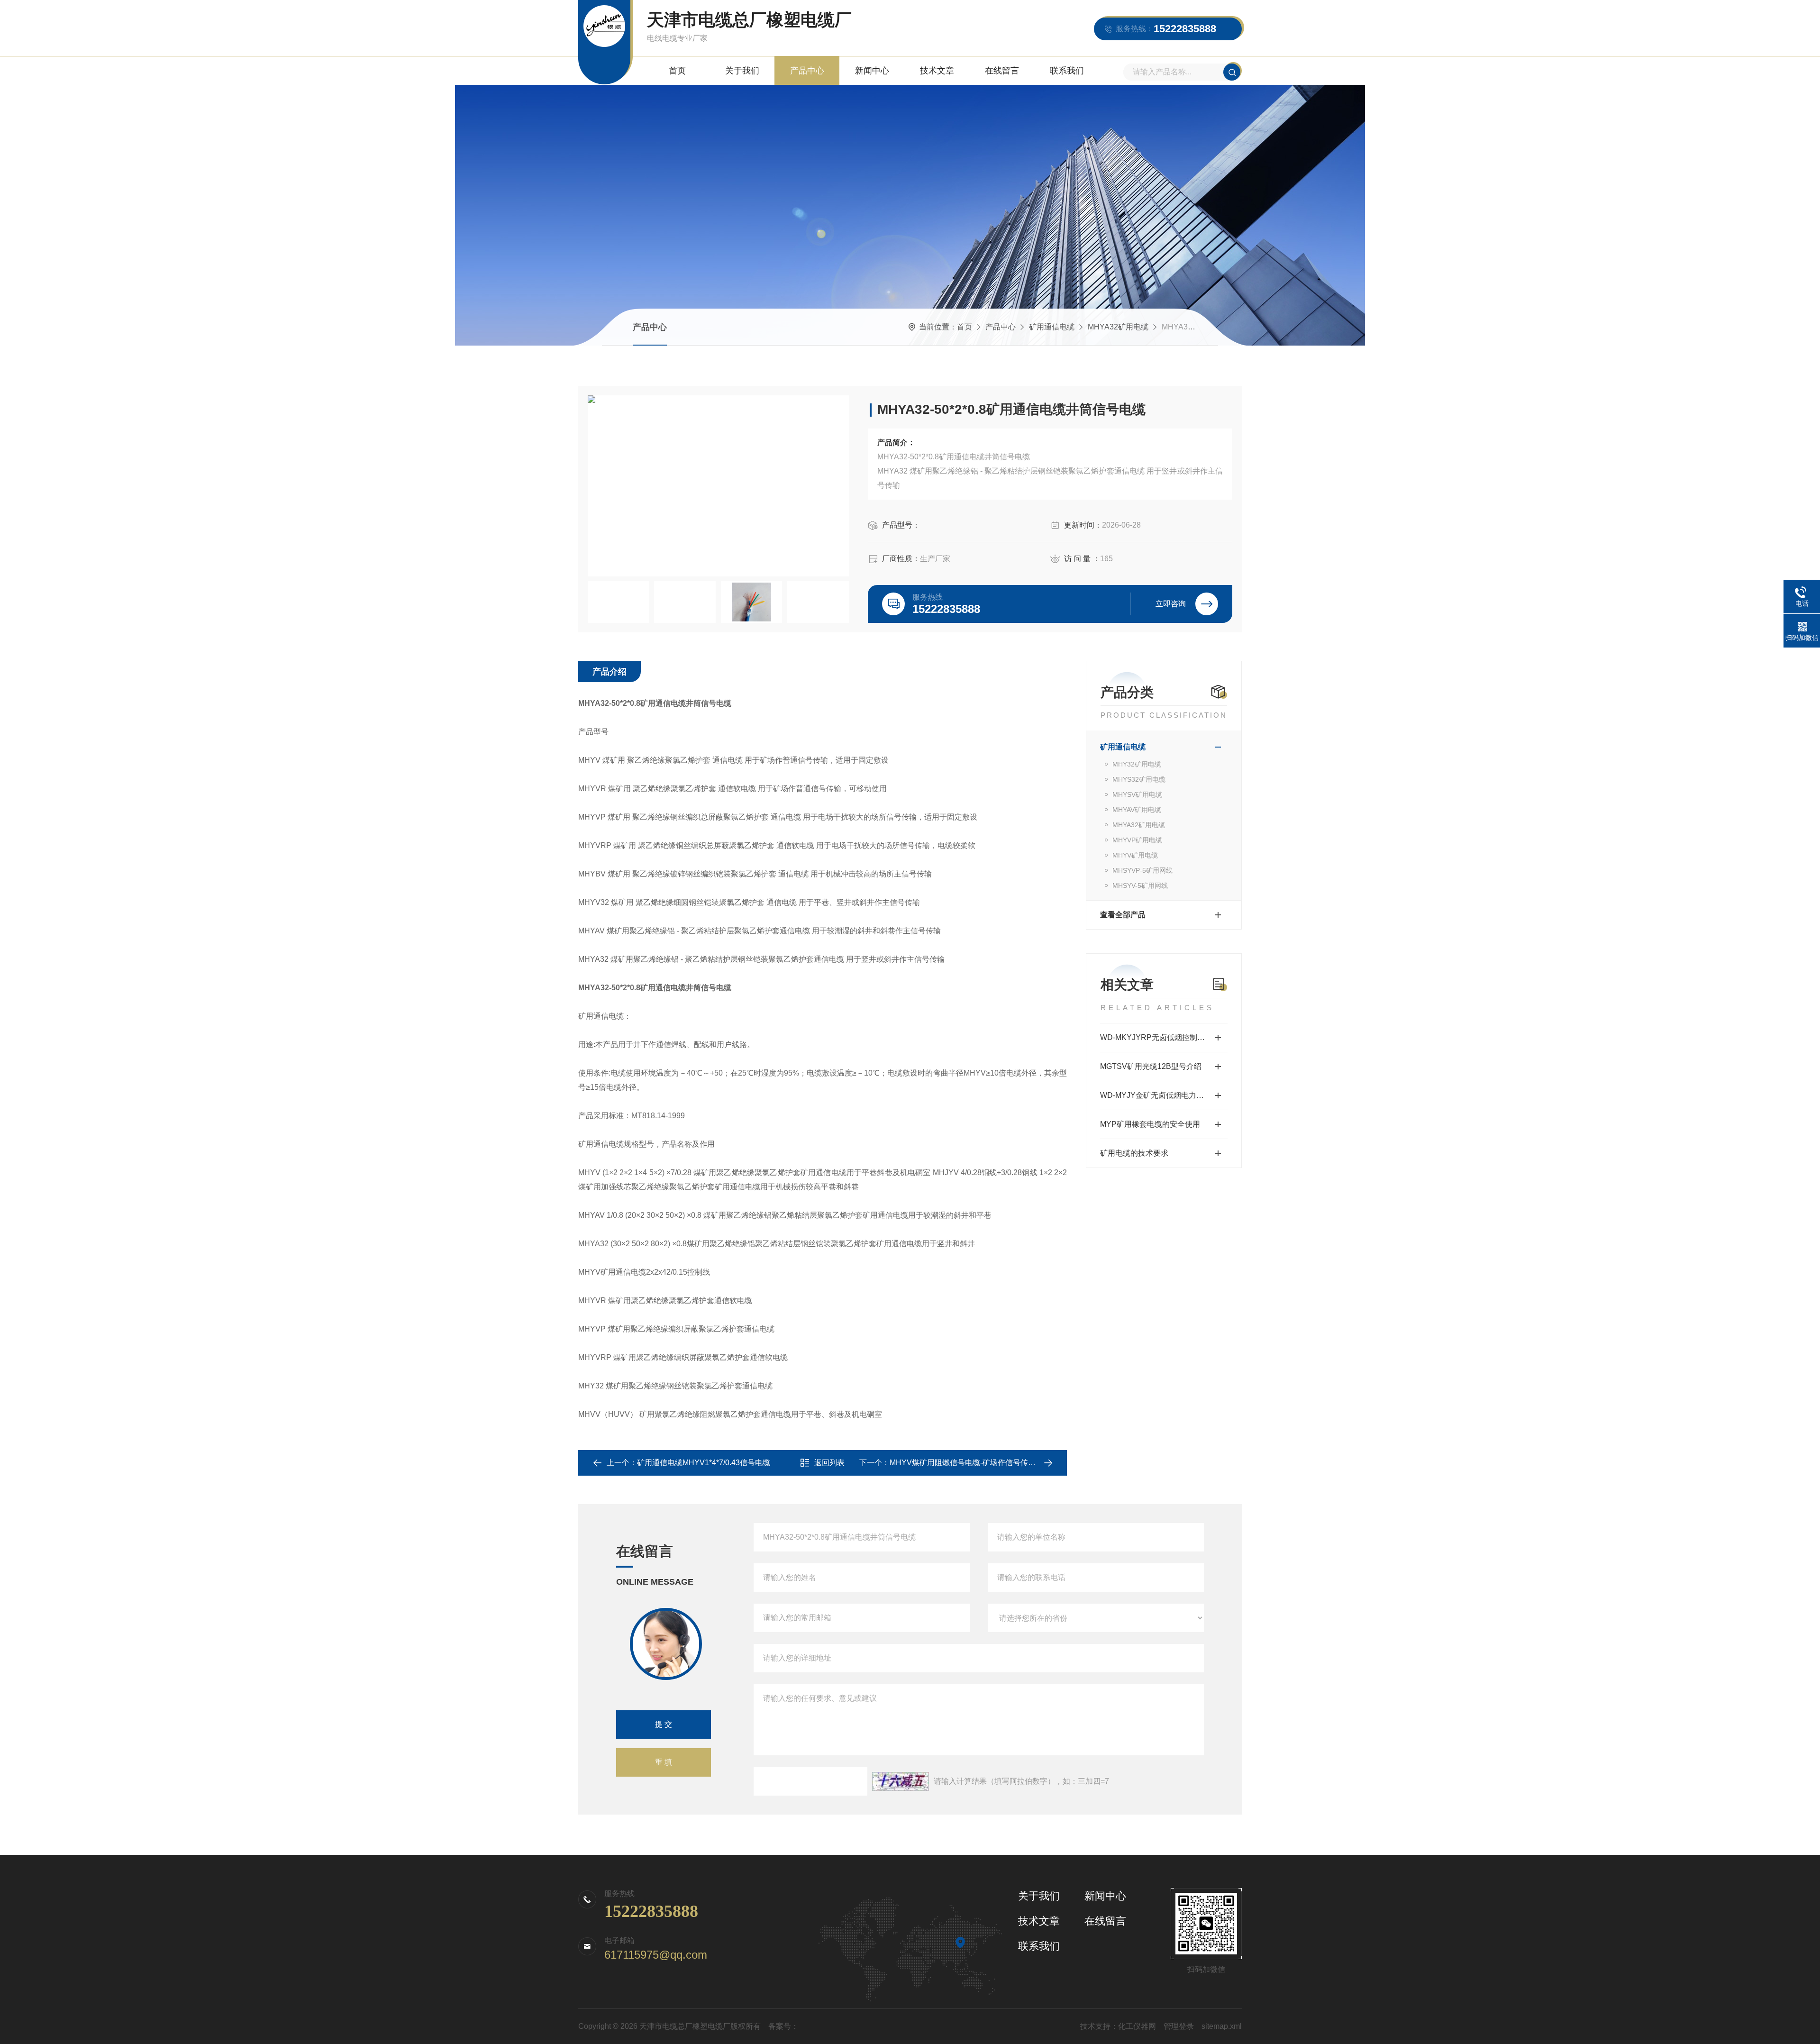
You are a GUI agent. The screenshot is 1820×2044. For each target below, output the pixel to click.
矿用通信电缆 (1052, 327)
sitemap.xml (1222, 2026)
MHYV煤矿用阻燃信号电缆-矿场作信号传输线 (966, 1463)
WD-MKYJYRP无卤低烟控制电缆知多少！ (1164, 1037)
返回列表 (829, 1463)
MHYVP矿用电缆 (1137, 840)
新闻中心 (872, 71)
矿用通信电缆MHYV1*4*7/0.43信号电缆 (704, 1463)
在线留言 (1002, 71)
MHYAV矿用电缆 (1137, 810)
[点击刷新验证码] (901, 1781)
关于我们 (742, 71)
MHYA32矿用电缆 (1118, 327)
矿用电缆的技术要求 (1134, 1153)
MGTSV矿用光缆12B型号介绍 (1151, 1066)
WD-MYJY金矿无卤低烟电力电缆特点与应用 (1164, 1095)
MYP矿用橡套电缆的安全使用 (1150, 1124)
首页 (677, 71)
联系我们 (1067, 71)
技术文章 (937, 71)
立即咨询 (1171, 604)
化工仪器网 (1137, 2026)
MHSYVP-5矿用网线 (1142, 870)
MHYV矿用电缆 (1135, 855)
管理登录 (1179, 2026)
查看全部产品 (1123, 915)
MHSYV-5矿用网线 (1140, 885)
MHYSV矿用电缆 (1137, 794)
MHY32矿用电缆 (1137, 764)
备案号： (783, 2026)
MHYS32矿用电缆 (1139, 779)
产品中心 (807, 71)
